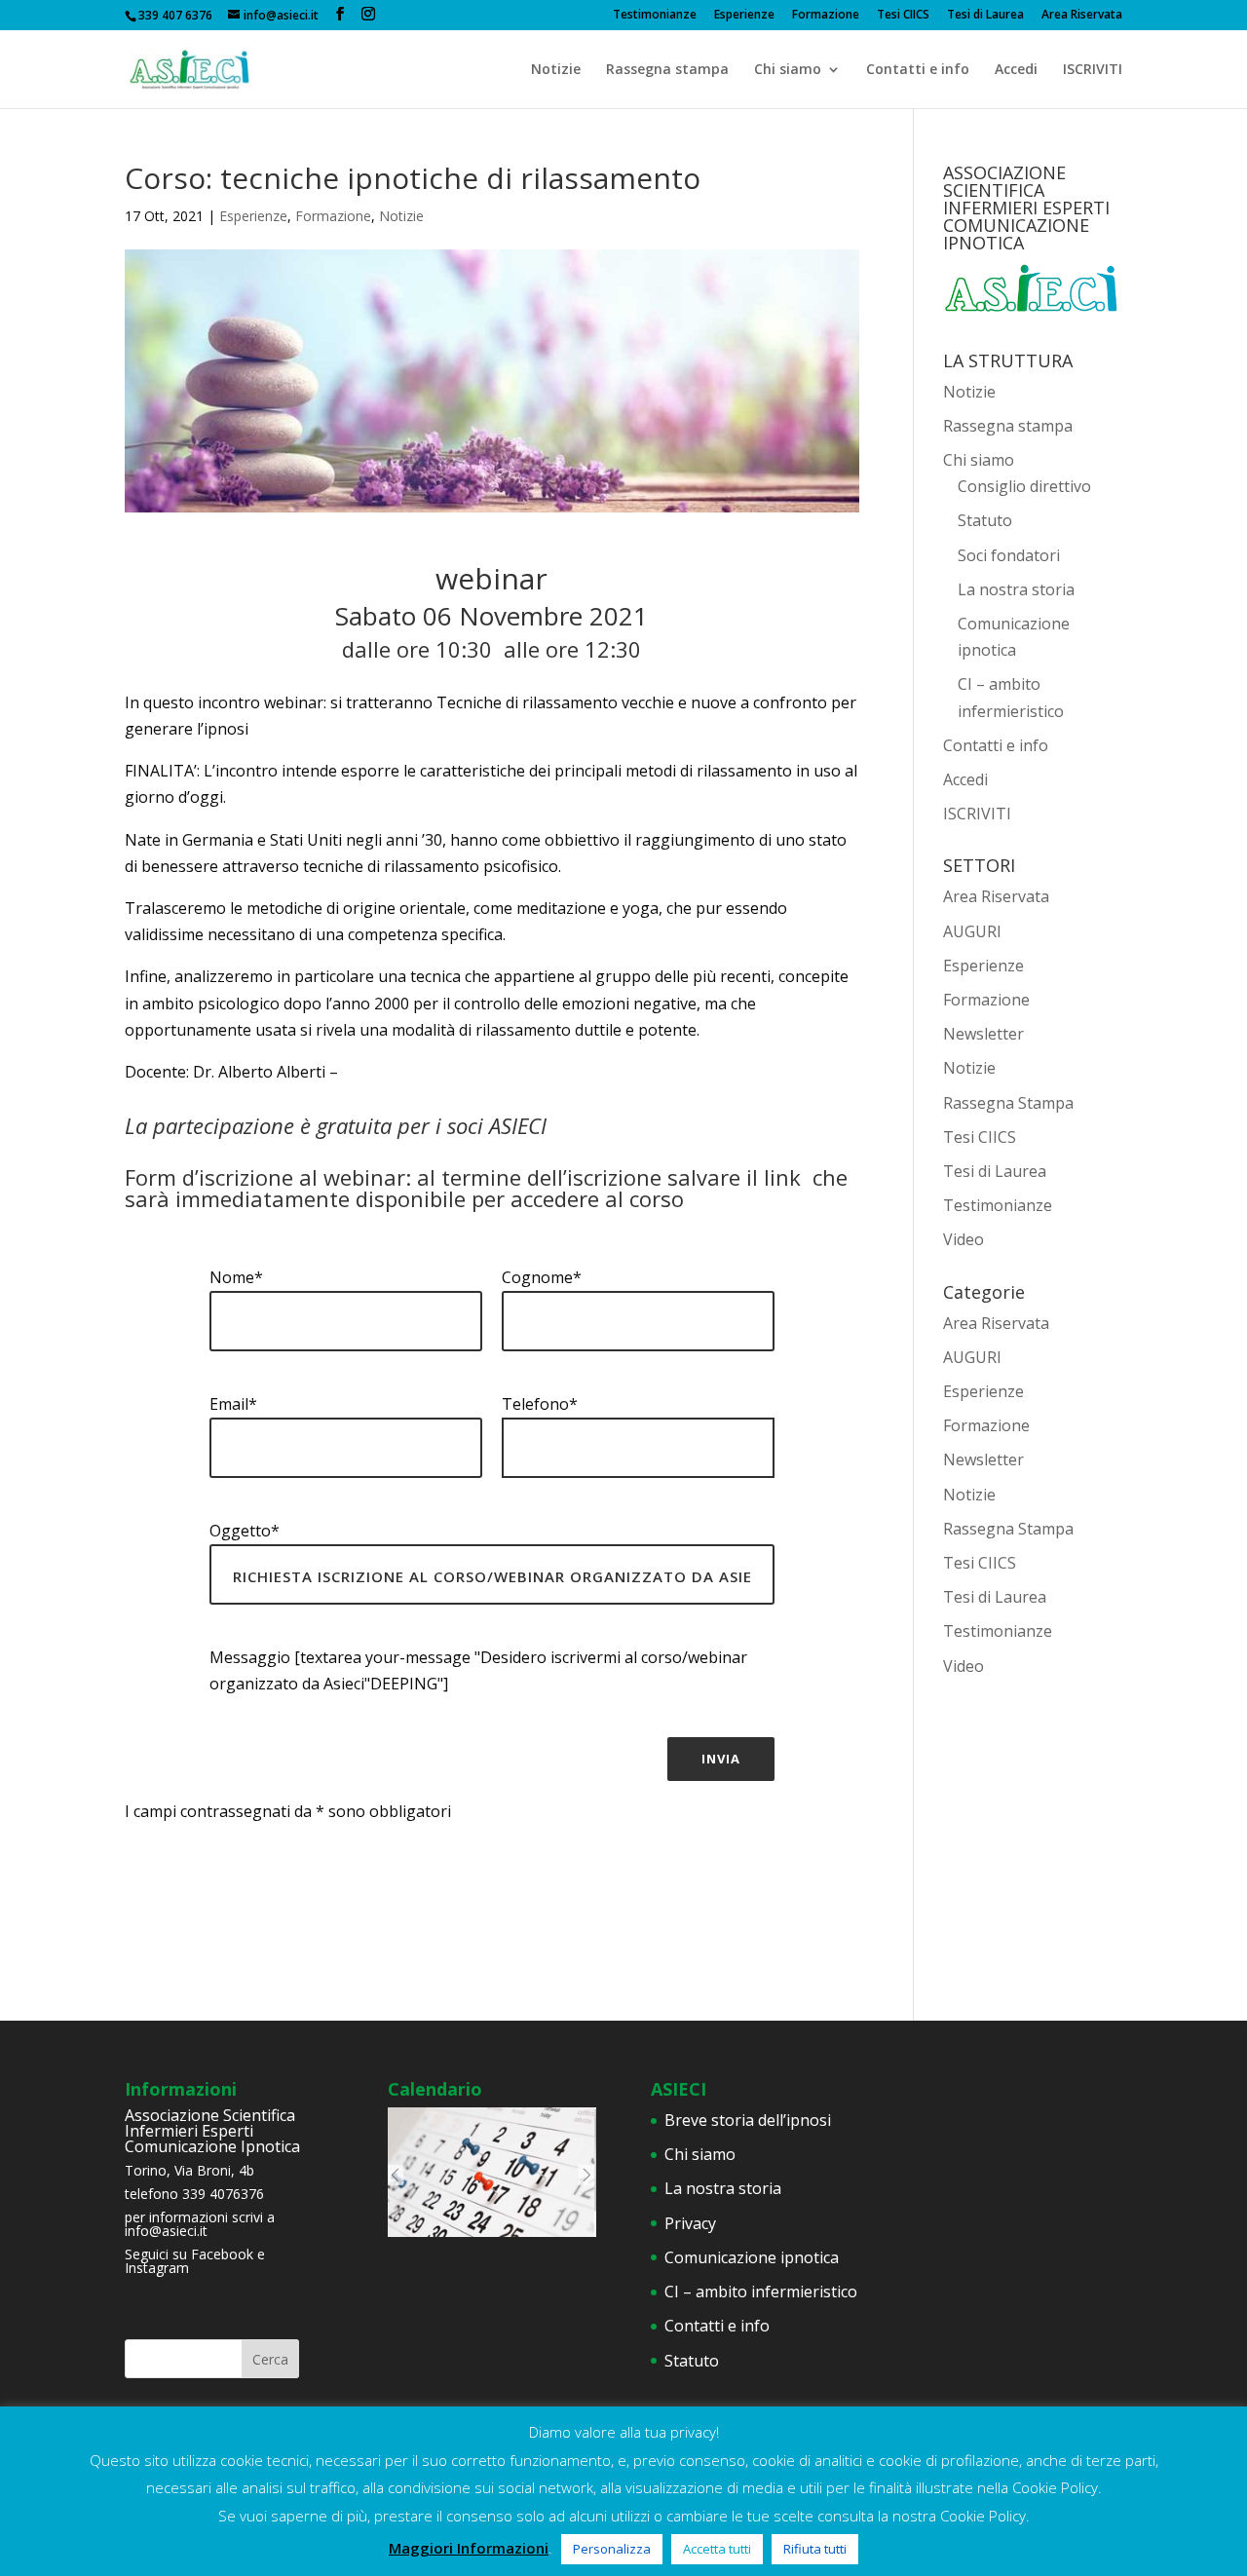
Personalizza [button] (612, 2549)
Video (964, 1239)
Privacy (690, 2223)
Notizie (556, 70)
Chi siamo (788, 70)
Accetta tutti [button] (717, 2549)
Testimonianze (655, 16)
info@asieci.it (166, 2231)
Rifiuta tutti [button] (815, 2549)
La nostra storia (1016, 589)
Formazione (826, 16)
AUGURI (972, 931)
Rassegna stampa (667, 70)
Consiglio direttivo (1024, 486)
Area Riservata (1082, 16)
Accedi (1016, 70)
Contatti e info (918, 70)
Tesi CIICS (903, 16)
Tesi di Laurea (985, 16)
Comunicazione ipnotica (752, 2257)
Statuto (985, 520)
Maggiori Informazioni (469, 2548)
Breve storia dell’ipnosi (748, 2120)
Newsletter (983, 1034)
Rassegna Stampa (1008, 1103)
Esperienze (744, 16)
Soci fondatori (1009, 555)
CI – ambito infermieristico (761, 2292)
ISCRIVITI (1093, 70)
